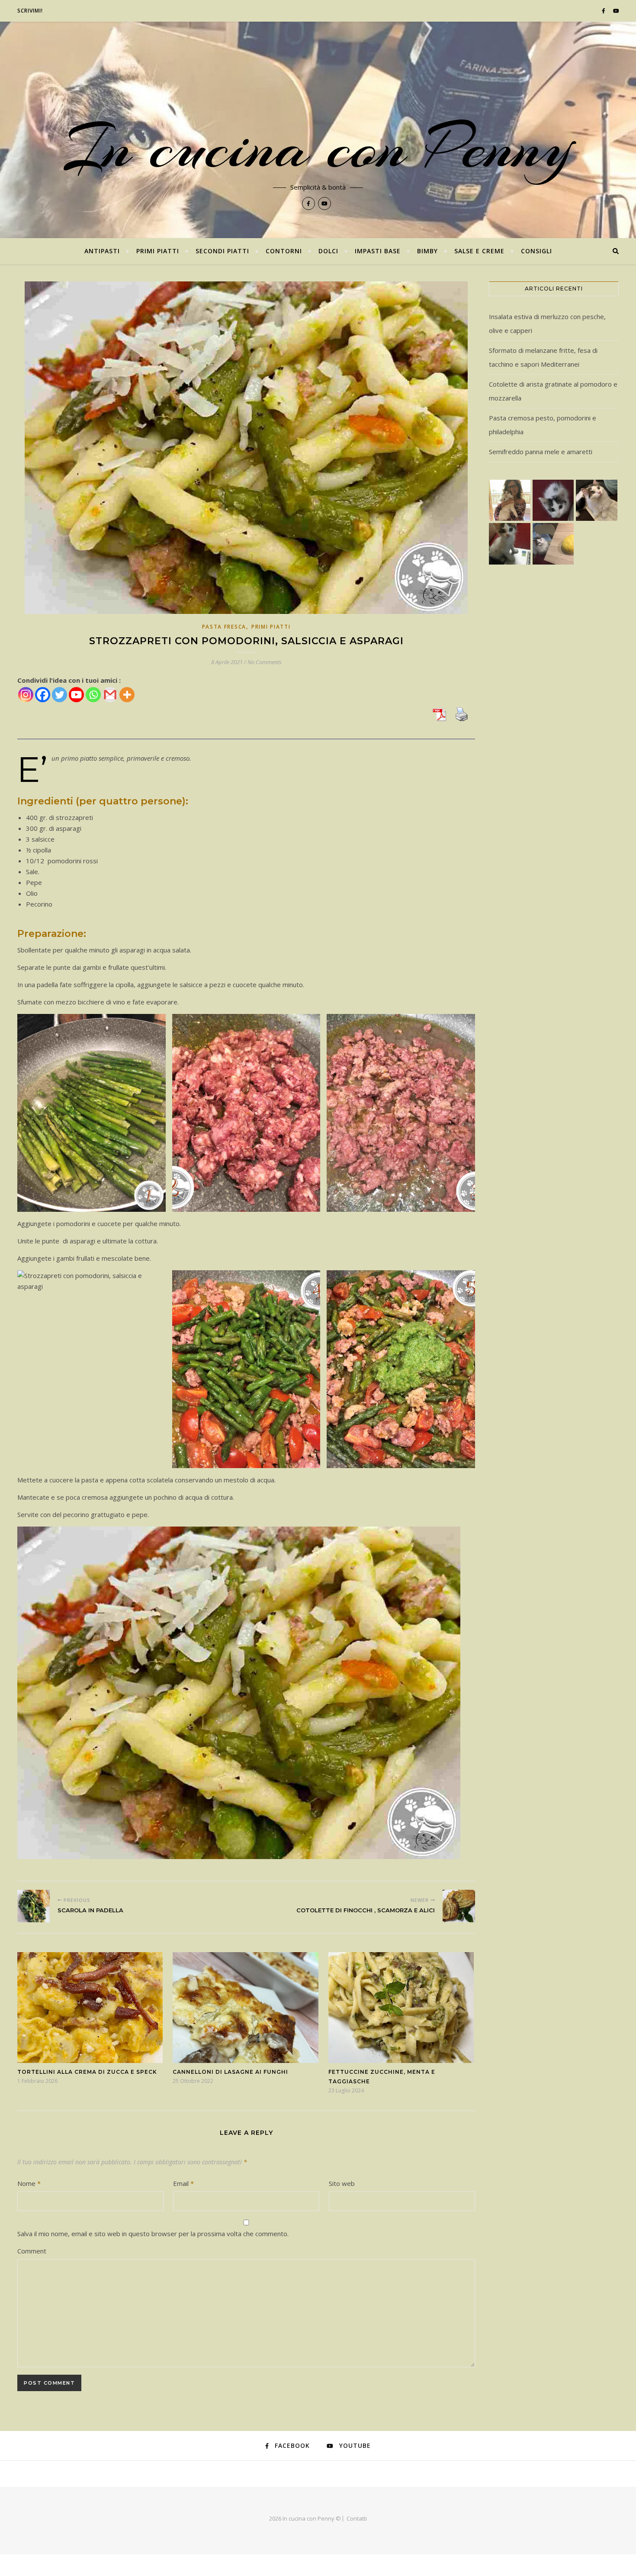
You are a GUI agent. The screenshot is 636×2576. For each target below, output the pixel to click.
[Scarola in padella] (34, 1906)
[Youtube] (76, 695)
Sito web (342, 2183)
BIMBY (427, 251)
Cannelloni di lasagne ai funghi (230, 2072)
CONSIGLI (536, 251)
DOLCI (328, 251)
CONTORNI (284, 251)
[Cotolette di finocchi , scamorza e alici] (459, 1906)
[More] (127, 695)
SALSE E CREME (479, 251)
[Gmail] (110, 695)
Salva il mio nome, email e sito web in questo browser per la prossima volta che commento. (153, 2234)
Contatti (357, 2518)
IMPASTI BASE (378, 251)
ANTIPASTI (102, 251)
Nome (29, 2183)
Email (183, 2183)
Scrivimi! (30, 11)
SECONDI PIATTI (222, 251)
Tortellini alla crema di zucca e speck (87, 2072)
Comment (32, 2251)
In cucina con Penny (318, 147)
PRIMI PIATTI (158, 251)
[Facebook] (43, 695)
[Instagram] (26, 695)
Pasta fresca (224, 627)
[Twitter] (59, 695)
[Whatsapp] (93, 695)
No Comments (265, 662)
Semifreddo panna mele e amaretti (541, 452)
